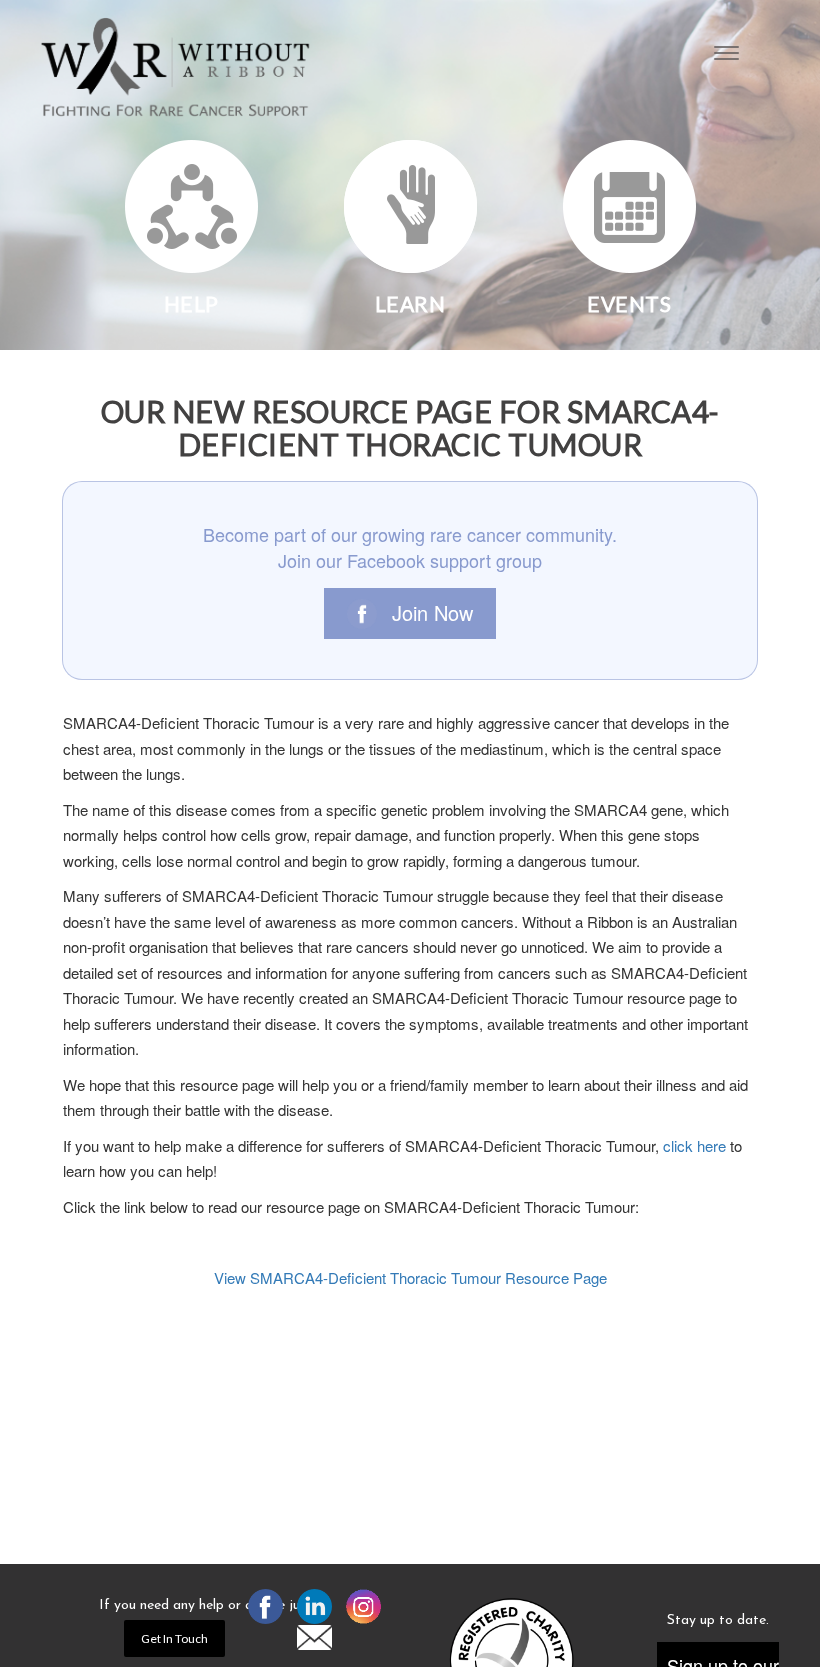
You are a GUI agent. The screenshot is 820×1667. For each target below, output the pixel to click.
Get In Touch (174, 1638)
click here (694, 1145)
